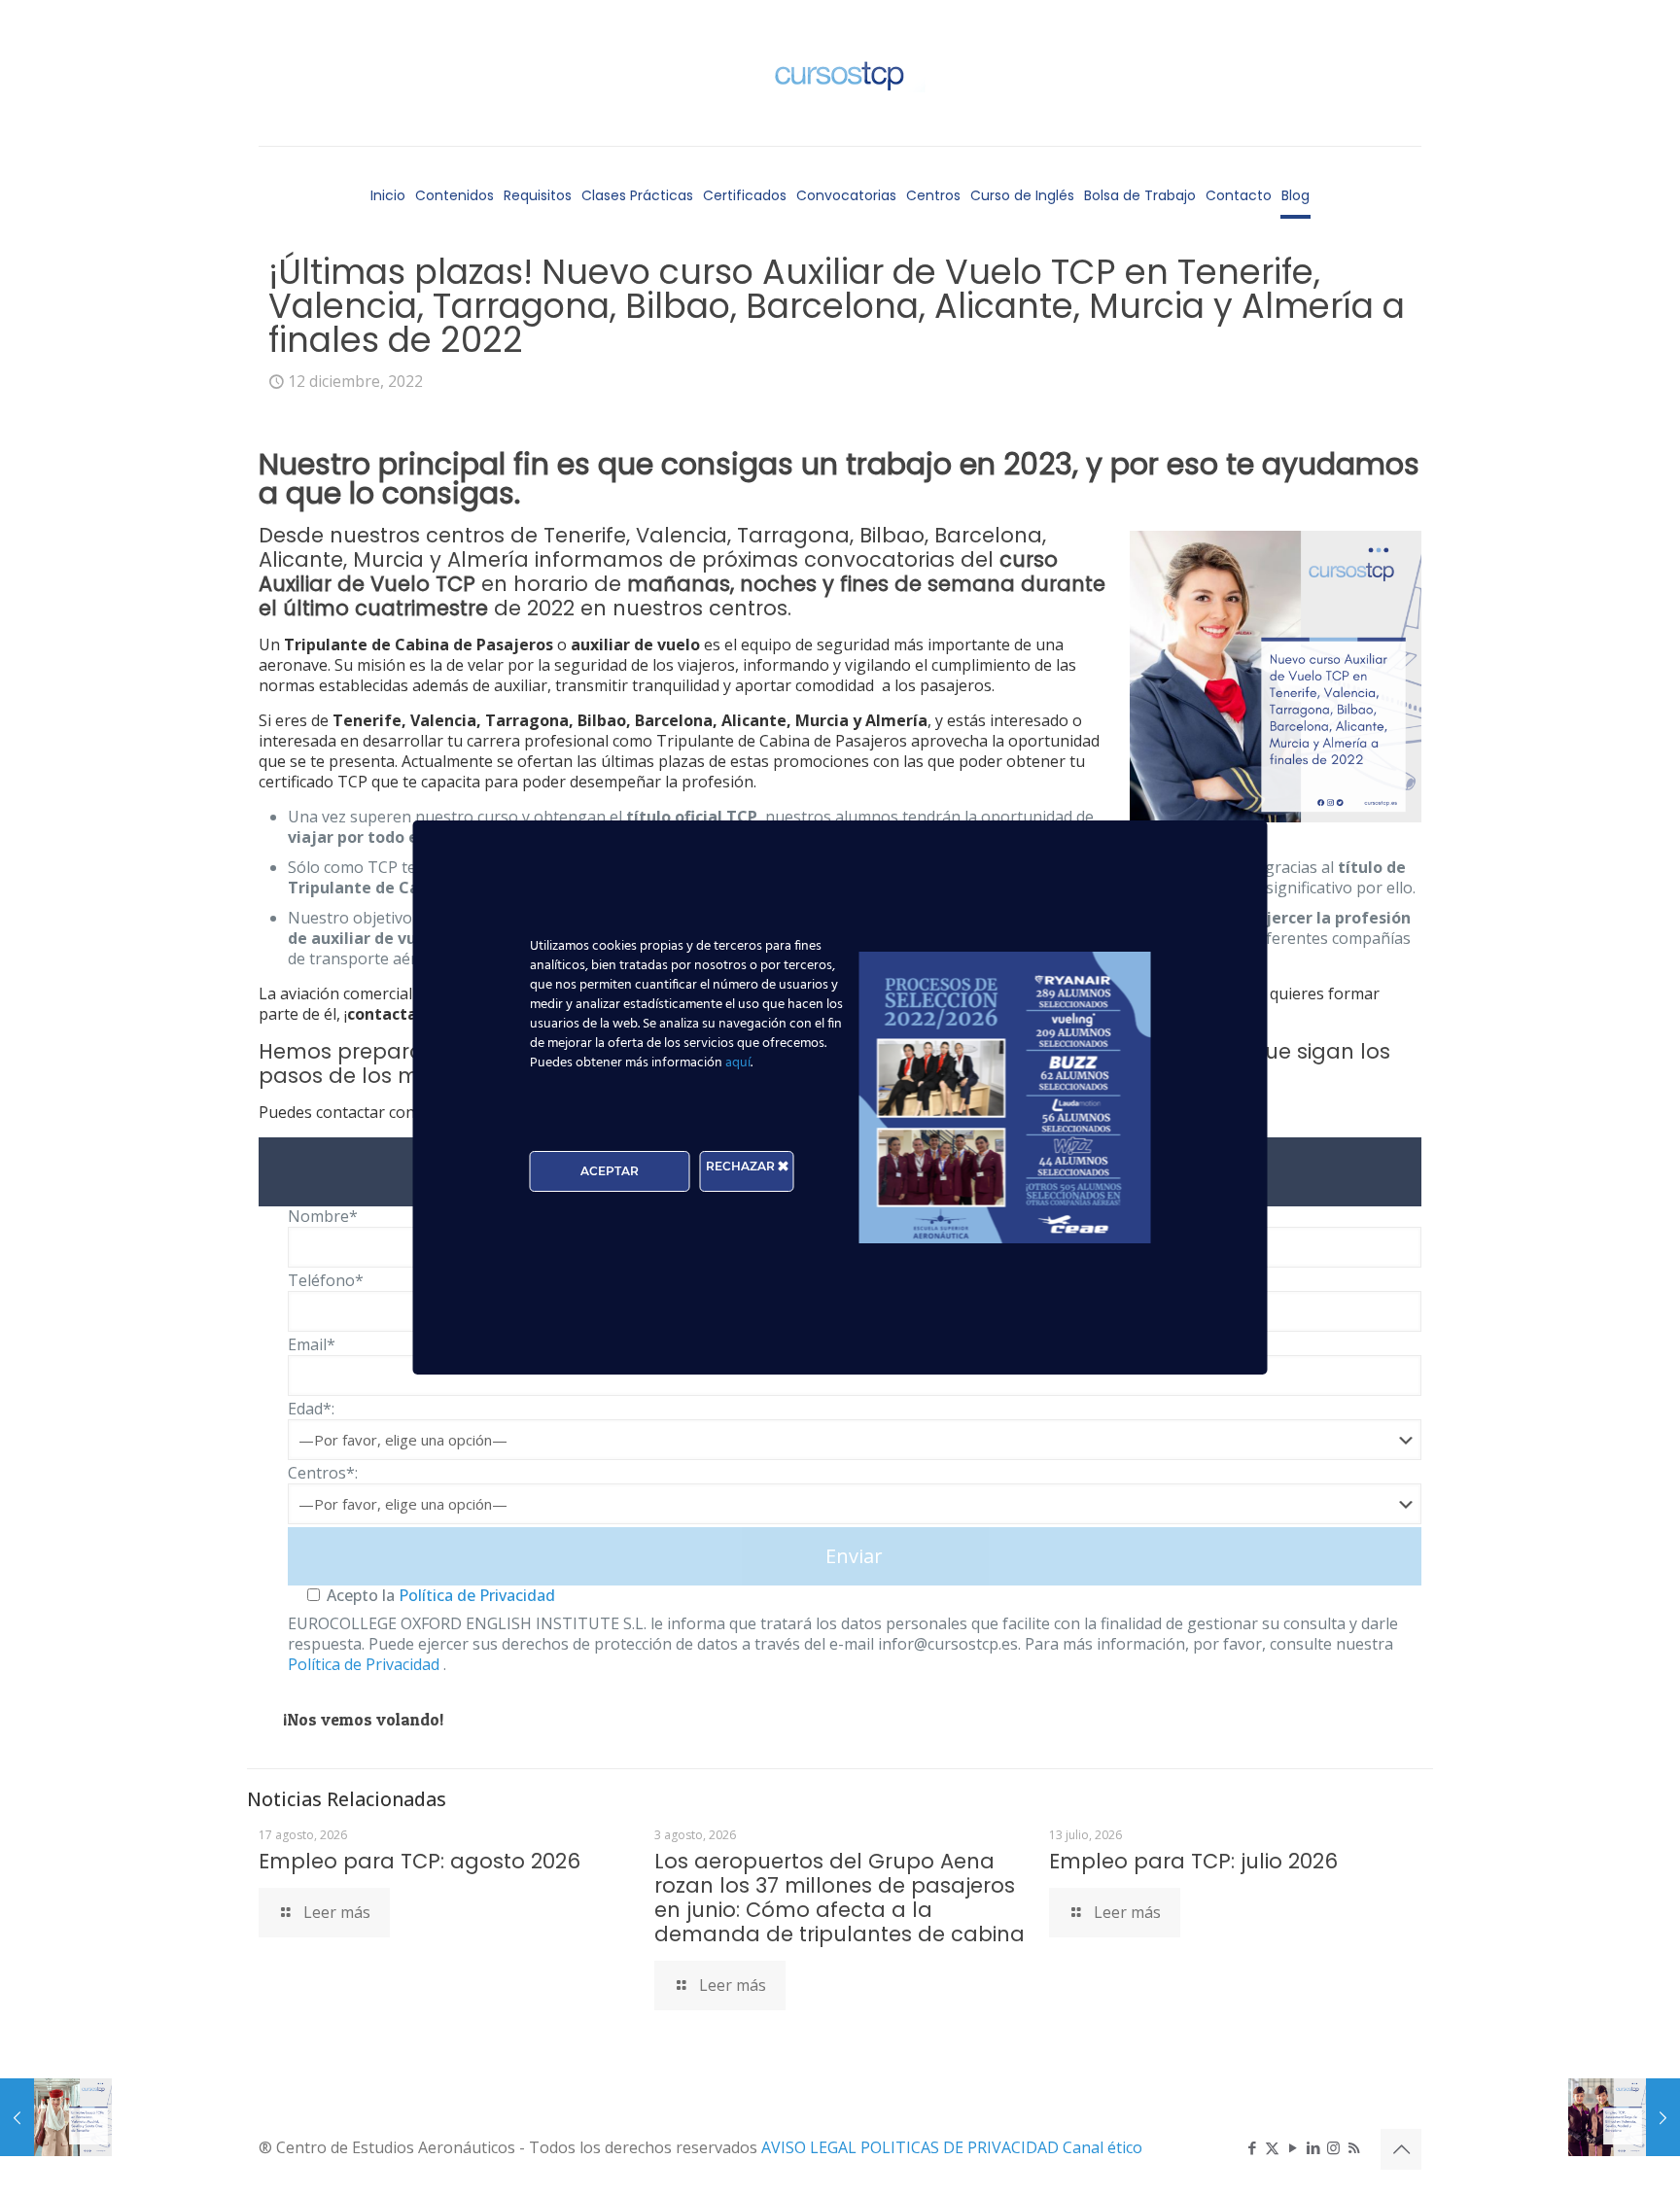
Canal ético (1102, 2147)
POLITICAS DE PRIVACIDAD (962, 2147)
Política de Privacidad (475, 1595)
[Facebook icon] (1252, 2147)
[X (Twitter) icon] (1272, 2147)
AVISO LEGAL (811, 2147)
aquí (738, 1063)
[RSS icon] (1354, 2147)
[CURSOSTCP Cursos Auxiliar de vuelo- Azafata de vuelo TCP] (840, 73)
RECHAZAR (742, 1166)
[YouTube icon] (1293, 2147)
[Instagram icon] (1333, 2147)
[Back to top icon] (1401, 2149)
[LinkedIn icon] (1313, 2147)
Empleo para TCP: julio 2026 (1193, 1861)
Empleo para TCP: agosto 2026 (420, 1861)
